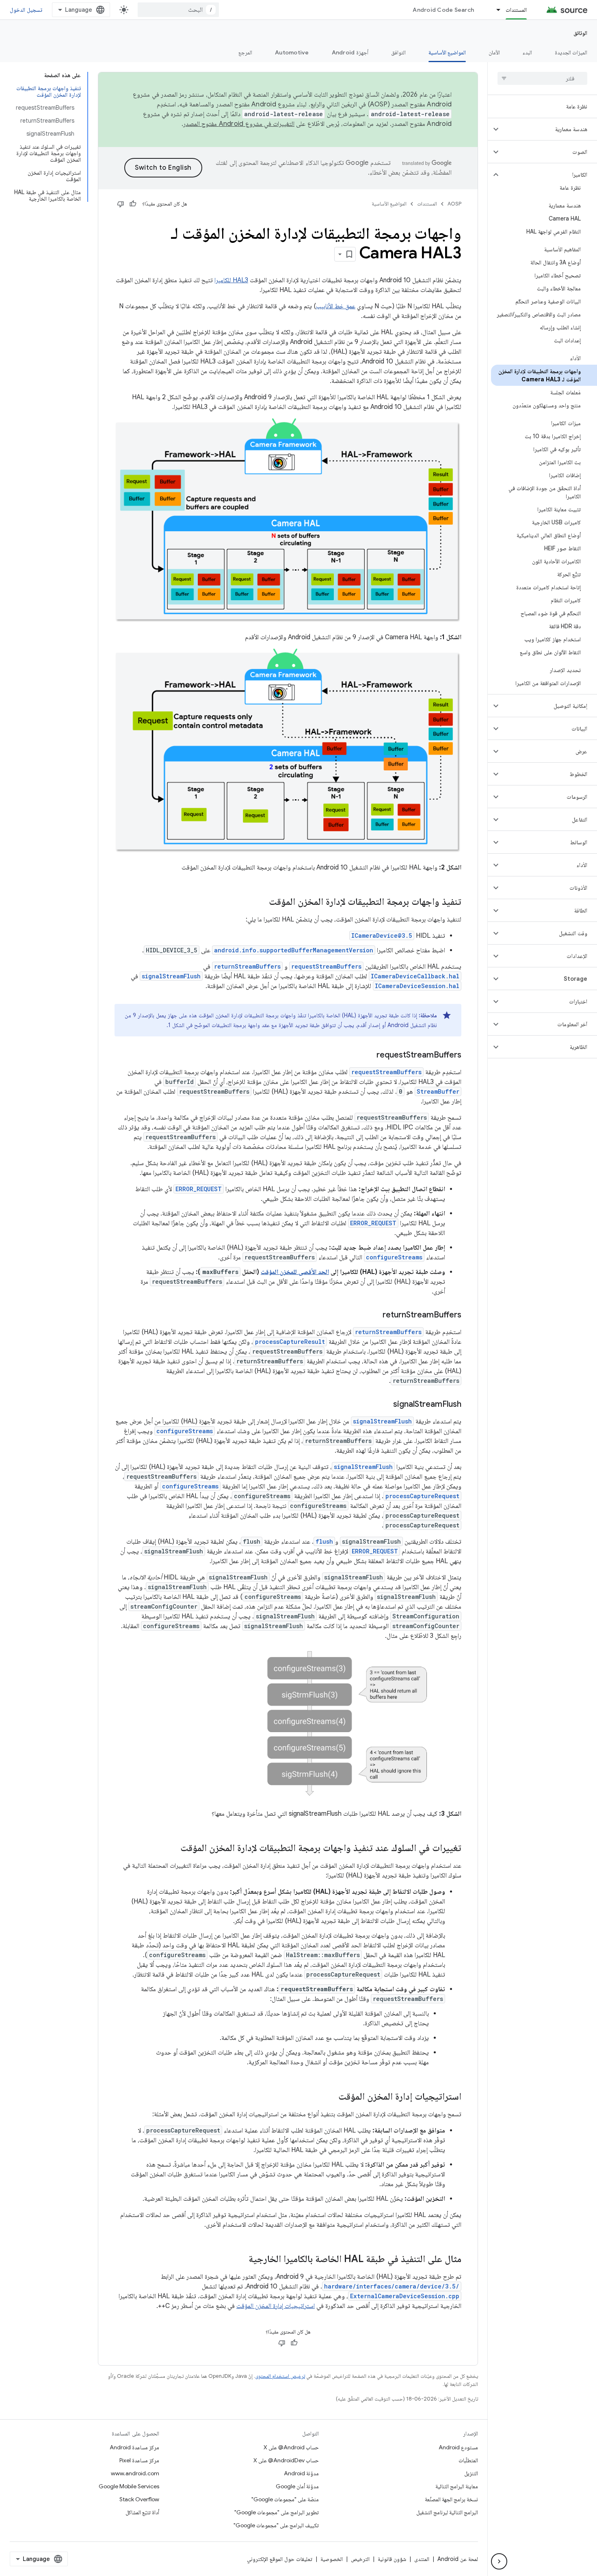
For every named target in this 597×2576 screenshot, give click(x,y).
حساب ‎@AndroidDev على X (286, 2460)
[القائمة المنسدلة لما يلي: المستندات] (495, 10)
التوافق (398, 52)
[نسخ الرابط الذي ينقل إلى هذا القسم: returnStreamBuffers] (374, 1315)
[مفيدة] (133, 204)
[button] (549, 129)
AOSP (454, 204)
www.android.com (135, 2473)
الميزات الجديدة (571, 52)
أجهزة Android (350, 52)
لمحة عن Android (458, 2559)
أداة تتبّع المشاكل (142, 2512)
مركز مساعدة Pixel (139, 2460)
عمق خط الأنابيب (336, 306)
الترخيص (360, 2559)
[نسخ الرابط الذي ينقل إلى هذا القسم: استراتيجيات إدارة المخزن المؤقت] (330, 2097)
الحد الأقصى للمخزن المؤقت (295, 1272)
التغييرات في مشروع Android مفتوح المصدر (239, 124)
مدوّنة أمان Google (297, 2486)
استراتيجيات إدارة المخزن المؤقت (276, 2306)
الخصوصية (332, 2559)
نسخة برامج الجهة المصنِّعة (451, 2499)
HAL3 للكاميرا (231, 280)
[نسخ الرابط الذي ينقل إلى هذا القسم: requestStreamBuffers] (368, 1055)
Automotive (292, 52)
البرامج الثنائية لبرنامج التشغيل (447, 2512)
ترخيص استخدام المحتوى (280, 2376)
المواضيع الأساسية (447, 52)
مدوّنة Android (301, 2473)
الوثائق (580, 33)
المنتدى (422, 2559)
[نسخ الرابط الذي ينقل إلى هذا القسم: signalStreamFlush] (385, 1405)
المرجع (245, 52)
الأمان (494, 52)
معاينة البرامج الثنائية (457, 2486)
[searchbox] (542, 78)
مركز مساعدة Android (134, 2447)
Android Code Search (443, 10)
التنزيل (471, 2473)
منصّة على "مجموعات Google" (285, 2499)
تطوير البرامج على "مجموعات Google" (277, 2512)
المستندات (516, 10)
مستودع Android (458, 2447)
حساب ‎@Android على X (291, 2447)
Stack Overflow (139, 2499)
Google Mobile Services (129, 2486)
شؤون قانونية (392, 2559)
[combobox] (178, 10)
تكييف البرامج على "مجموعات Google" (276, 2525)
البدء (527, 52)
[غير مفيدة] (121, 204)
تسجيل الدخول (26, 10)
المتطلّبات (468, 2460)
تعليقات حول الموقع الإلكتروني (280, 2559)
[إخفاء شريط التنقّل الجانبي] (499, 2561)
